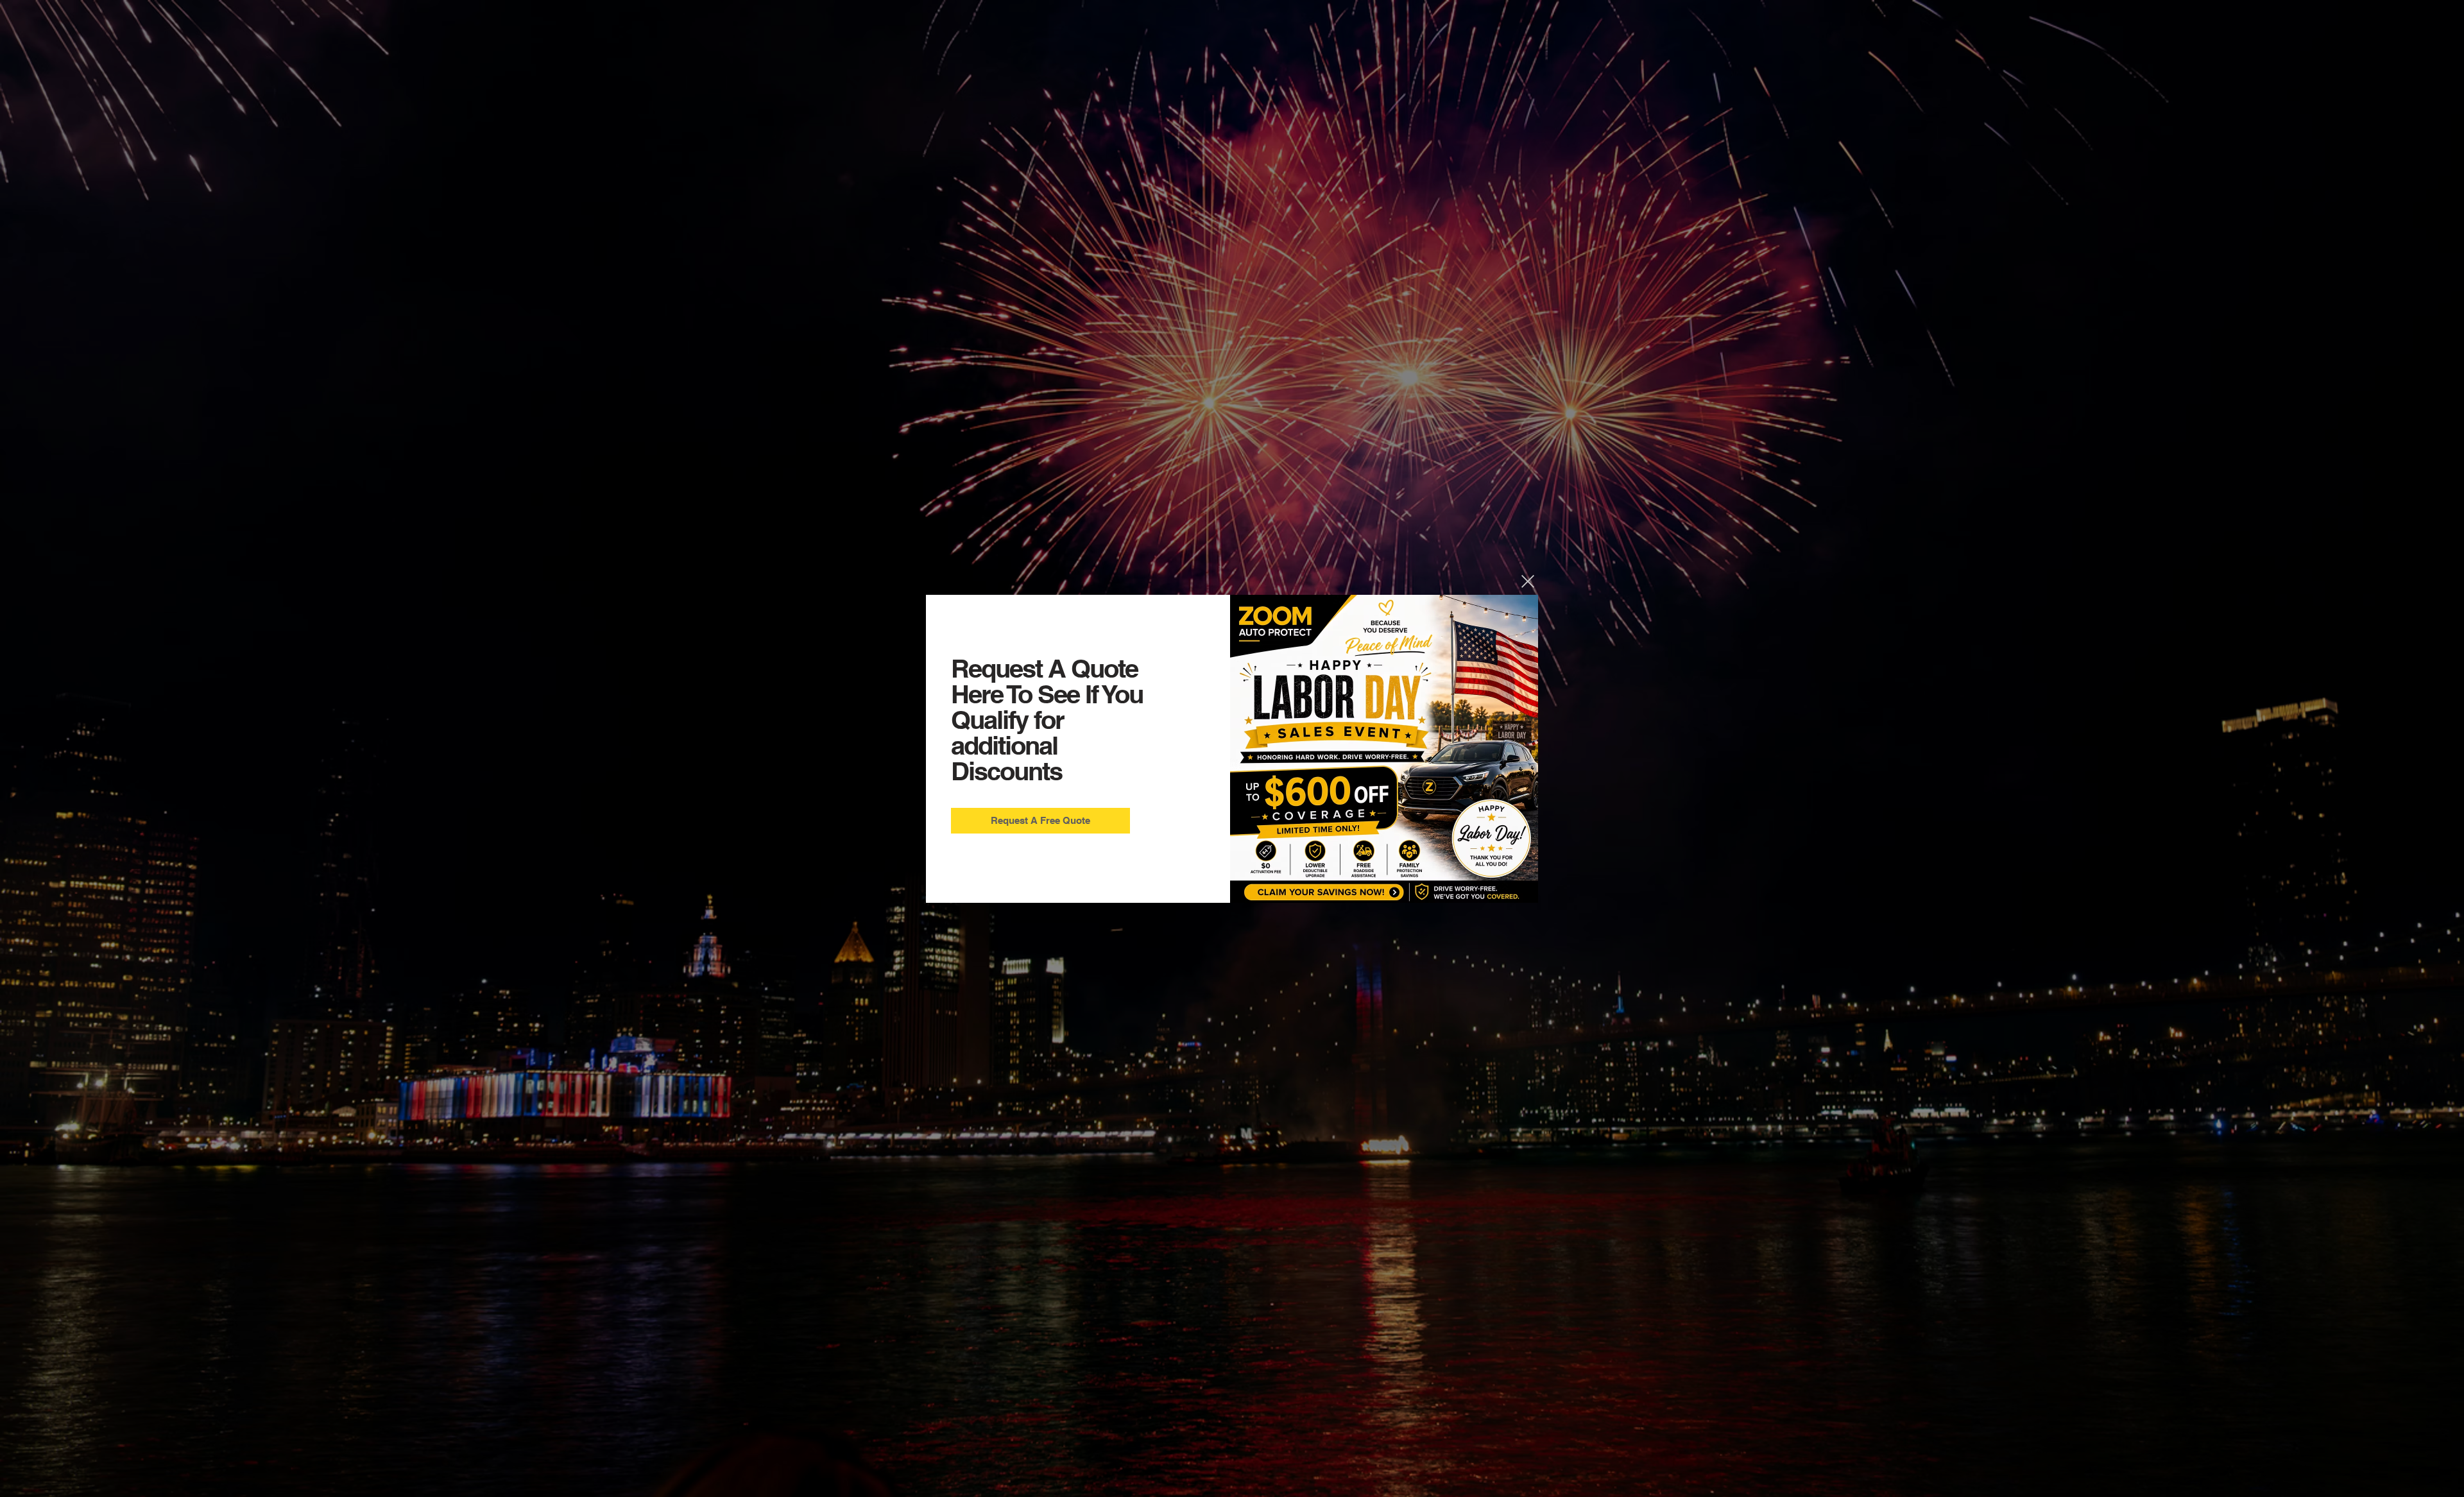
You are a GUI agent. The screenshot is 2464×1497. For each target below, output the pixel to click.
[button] (1528, 581)
